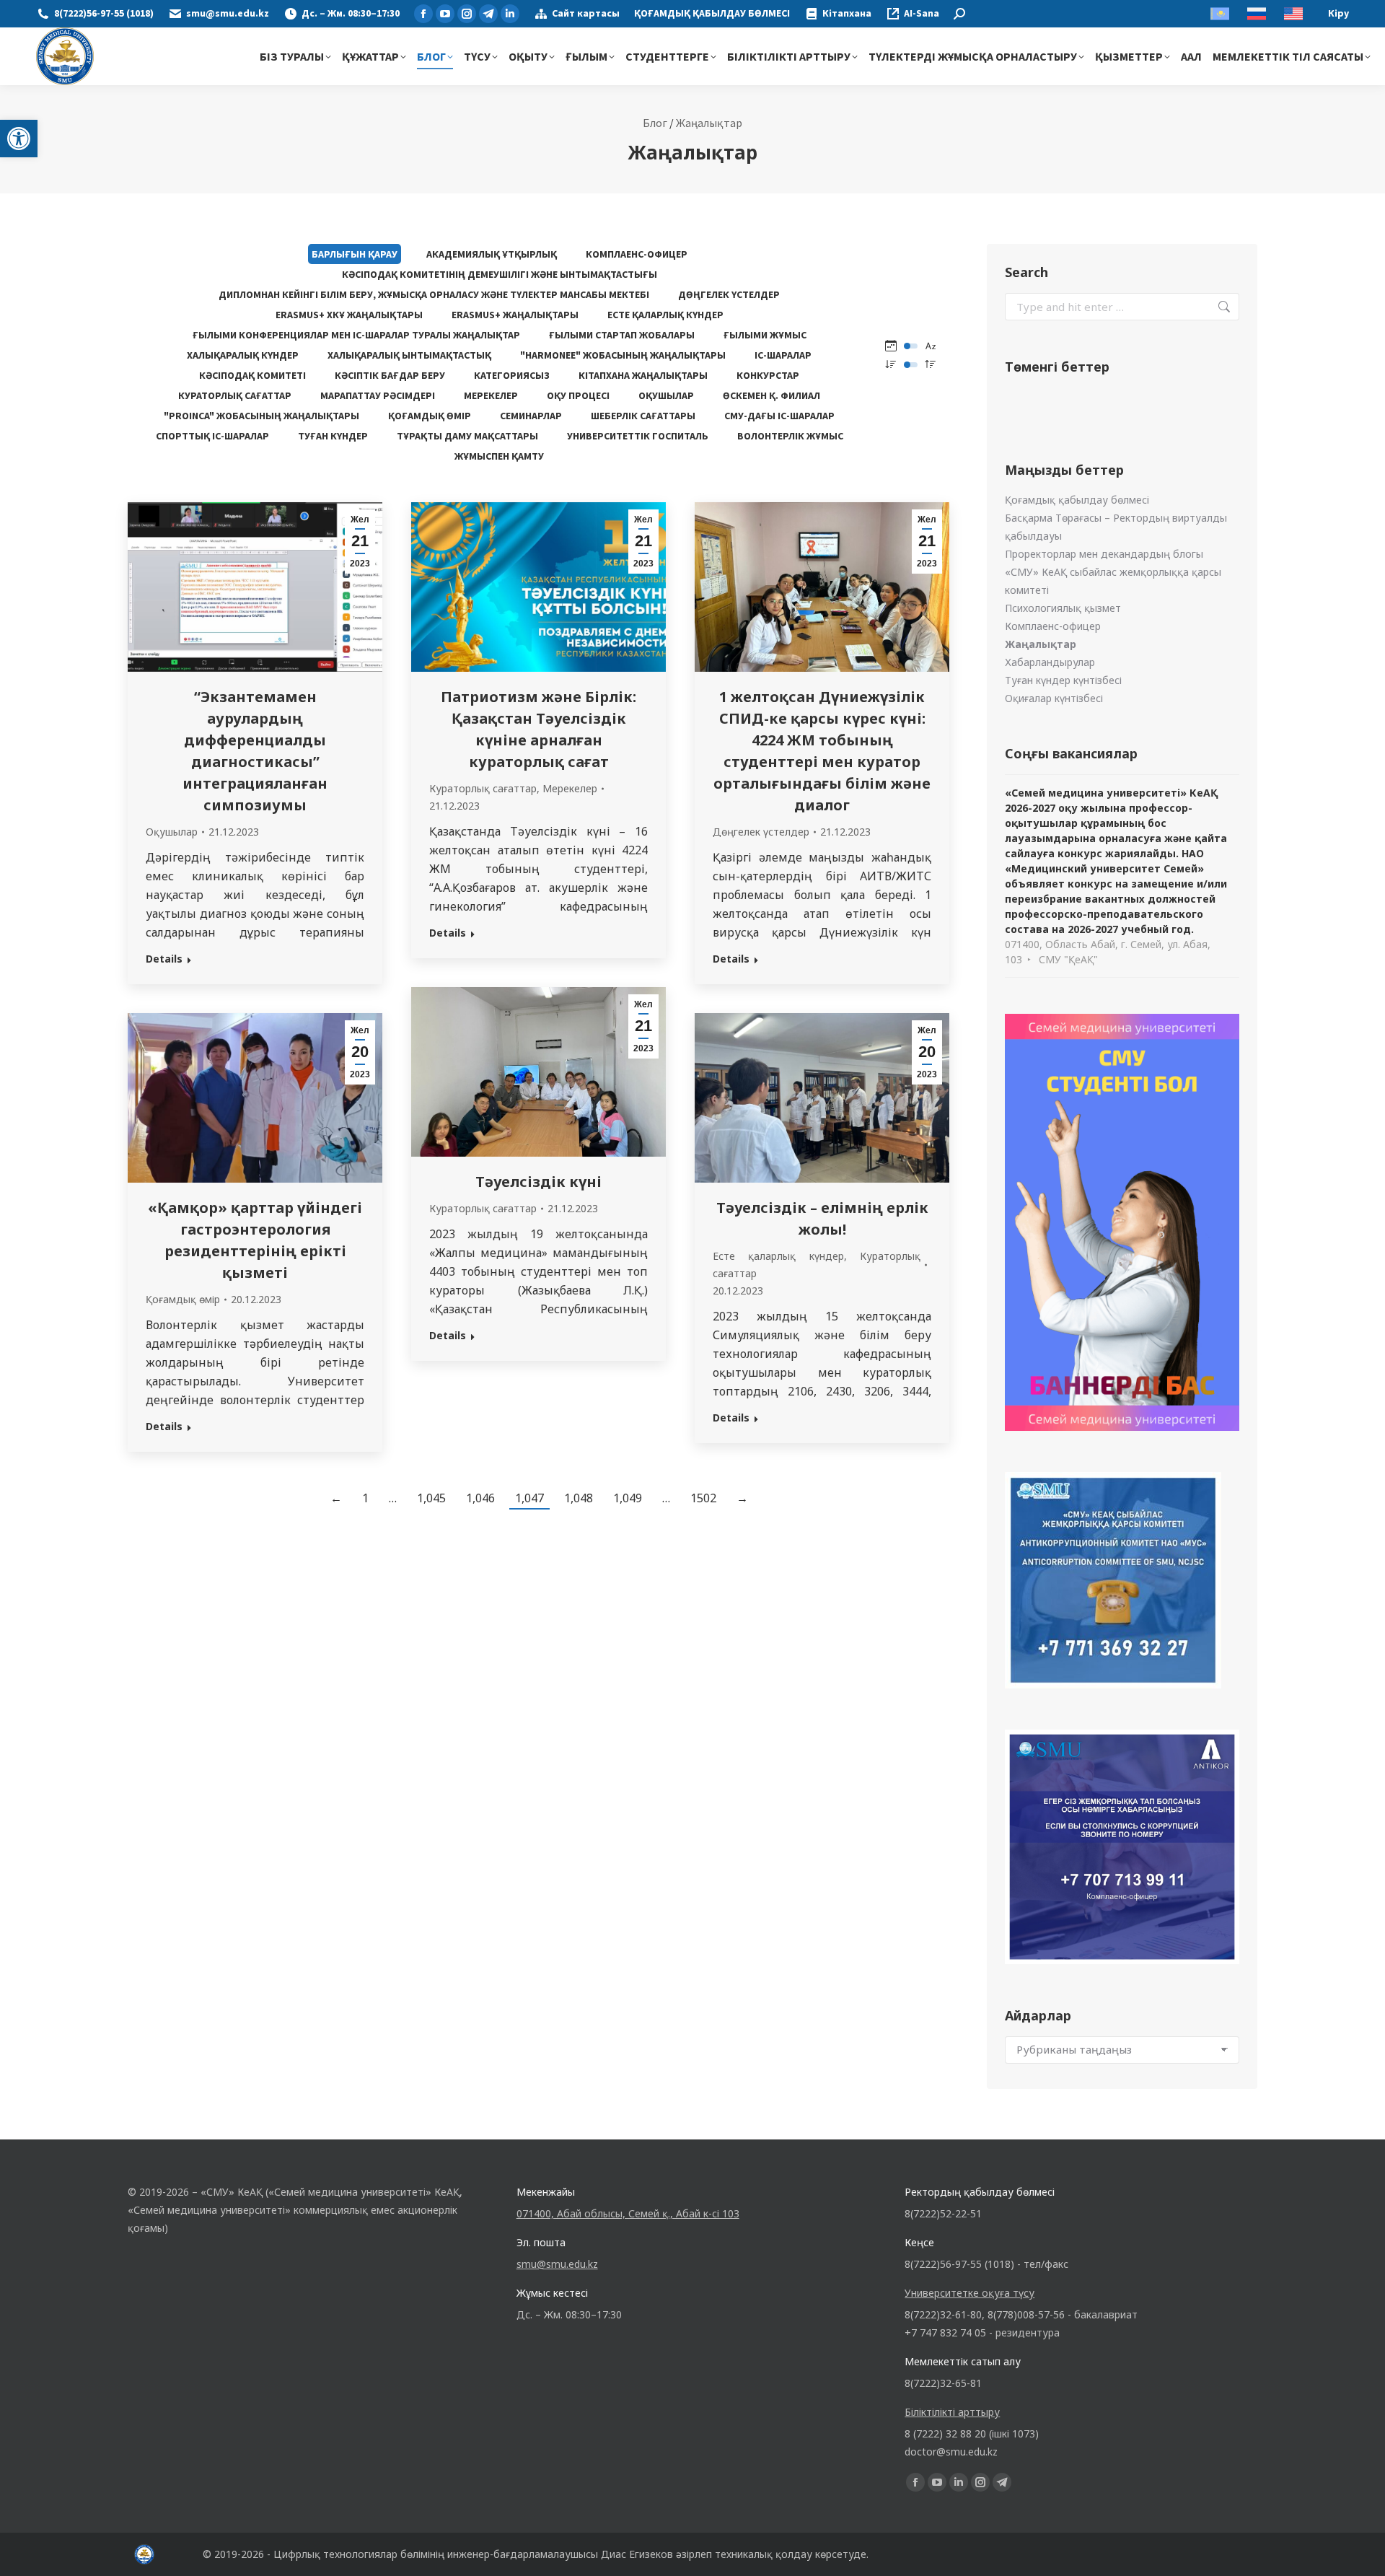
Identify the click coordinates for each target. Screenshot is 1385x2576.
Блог (655, 123)
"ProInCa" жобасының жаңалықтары (261, 416)
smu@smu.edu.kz (228, 14)
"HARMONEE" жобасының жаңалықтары (623, 355)
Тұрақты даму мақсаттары (467, 436)
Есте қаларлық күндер (665, 315)
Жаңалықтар (709, 123)
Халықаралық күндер (243, 355)
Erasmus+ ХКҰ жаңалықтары (349, 315)
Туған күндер (333, 436)
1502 (703, 1498)
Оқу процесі (578, 395)
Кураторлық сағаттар (235, 395)
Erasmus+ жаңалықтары (515, 315)
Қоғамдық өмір (430, 416)
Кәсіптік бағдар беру (390, 375)
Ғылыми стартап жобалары (622, 335)
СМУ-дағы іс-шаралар (779, 416)
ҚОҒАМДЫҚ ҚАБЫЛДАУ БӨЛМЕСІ (712, 14)
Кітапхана (847, 14)
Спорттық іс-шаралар (212, 436)
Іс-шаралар (783, 355)
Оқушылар (666, 395)
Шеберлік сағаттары (643, 416)
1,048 (579, 1498)
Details (164, 959)
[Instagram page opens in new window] (467, 14)
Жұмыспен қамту (499, 456)
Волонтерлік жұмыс (790, 436)
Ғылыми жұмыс (765, 335)
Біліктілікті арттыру (952, 2412)
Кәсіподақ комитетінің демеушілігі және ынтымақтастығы (500, 274)
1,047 (529, 1498)
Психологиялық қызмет (1063, 608)
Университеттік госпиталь (638, 436)
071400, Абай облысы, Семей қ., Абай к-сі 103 (628, 2213)
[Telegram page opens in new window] (488, 14)
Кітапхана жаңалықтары (643, 375)
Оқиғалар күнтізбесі (1054, 698)
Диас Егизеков (637, 2554)
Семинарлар (531, 416)
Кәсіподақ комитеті (252, 375)
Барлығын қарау (355, 254)
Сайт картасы (586, 14)
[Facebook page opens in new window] (423, 14)
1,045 (431, 1498)
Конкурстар (768, 375)
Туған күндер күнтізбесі (1063, 680)
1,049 (628, 1498)
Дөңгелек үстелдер (729, 294)
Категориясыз (512, 375)
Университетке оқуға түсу (969, 2293)
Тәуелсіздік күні (538, 1182)
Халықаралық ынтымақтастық (409, 355)
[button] (19, 139)
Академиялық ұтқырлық (492, 254)
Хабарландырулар (1050, 662)
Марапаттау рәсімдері (378, 395)
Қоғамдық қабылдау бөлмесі (1077, 500)
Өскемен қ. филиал (771, 395)
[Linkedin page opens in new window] (510, 14)
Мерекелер (491, 395)
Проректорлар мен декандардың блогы (1104, 554)
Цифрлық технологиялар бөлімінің (359, 2554)
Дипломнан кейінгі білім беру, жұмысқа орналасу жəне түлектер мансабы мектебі (434, 294)
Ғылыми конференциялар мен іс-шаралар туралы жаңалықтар (356, 335)
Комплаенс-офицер (637, 254)
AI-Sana (922, 14)
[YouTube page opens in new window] (445, 14)
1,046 (480, 1498)
